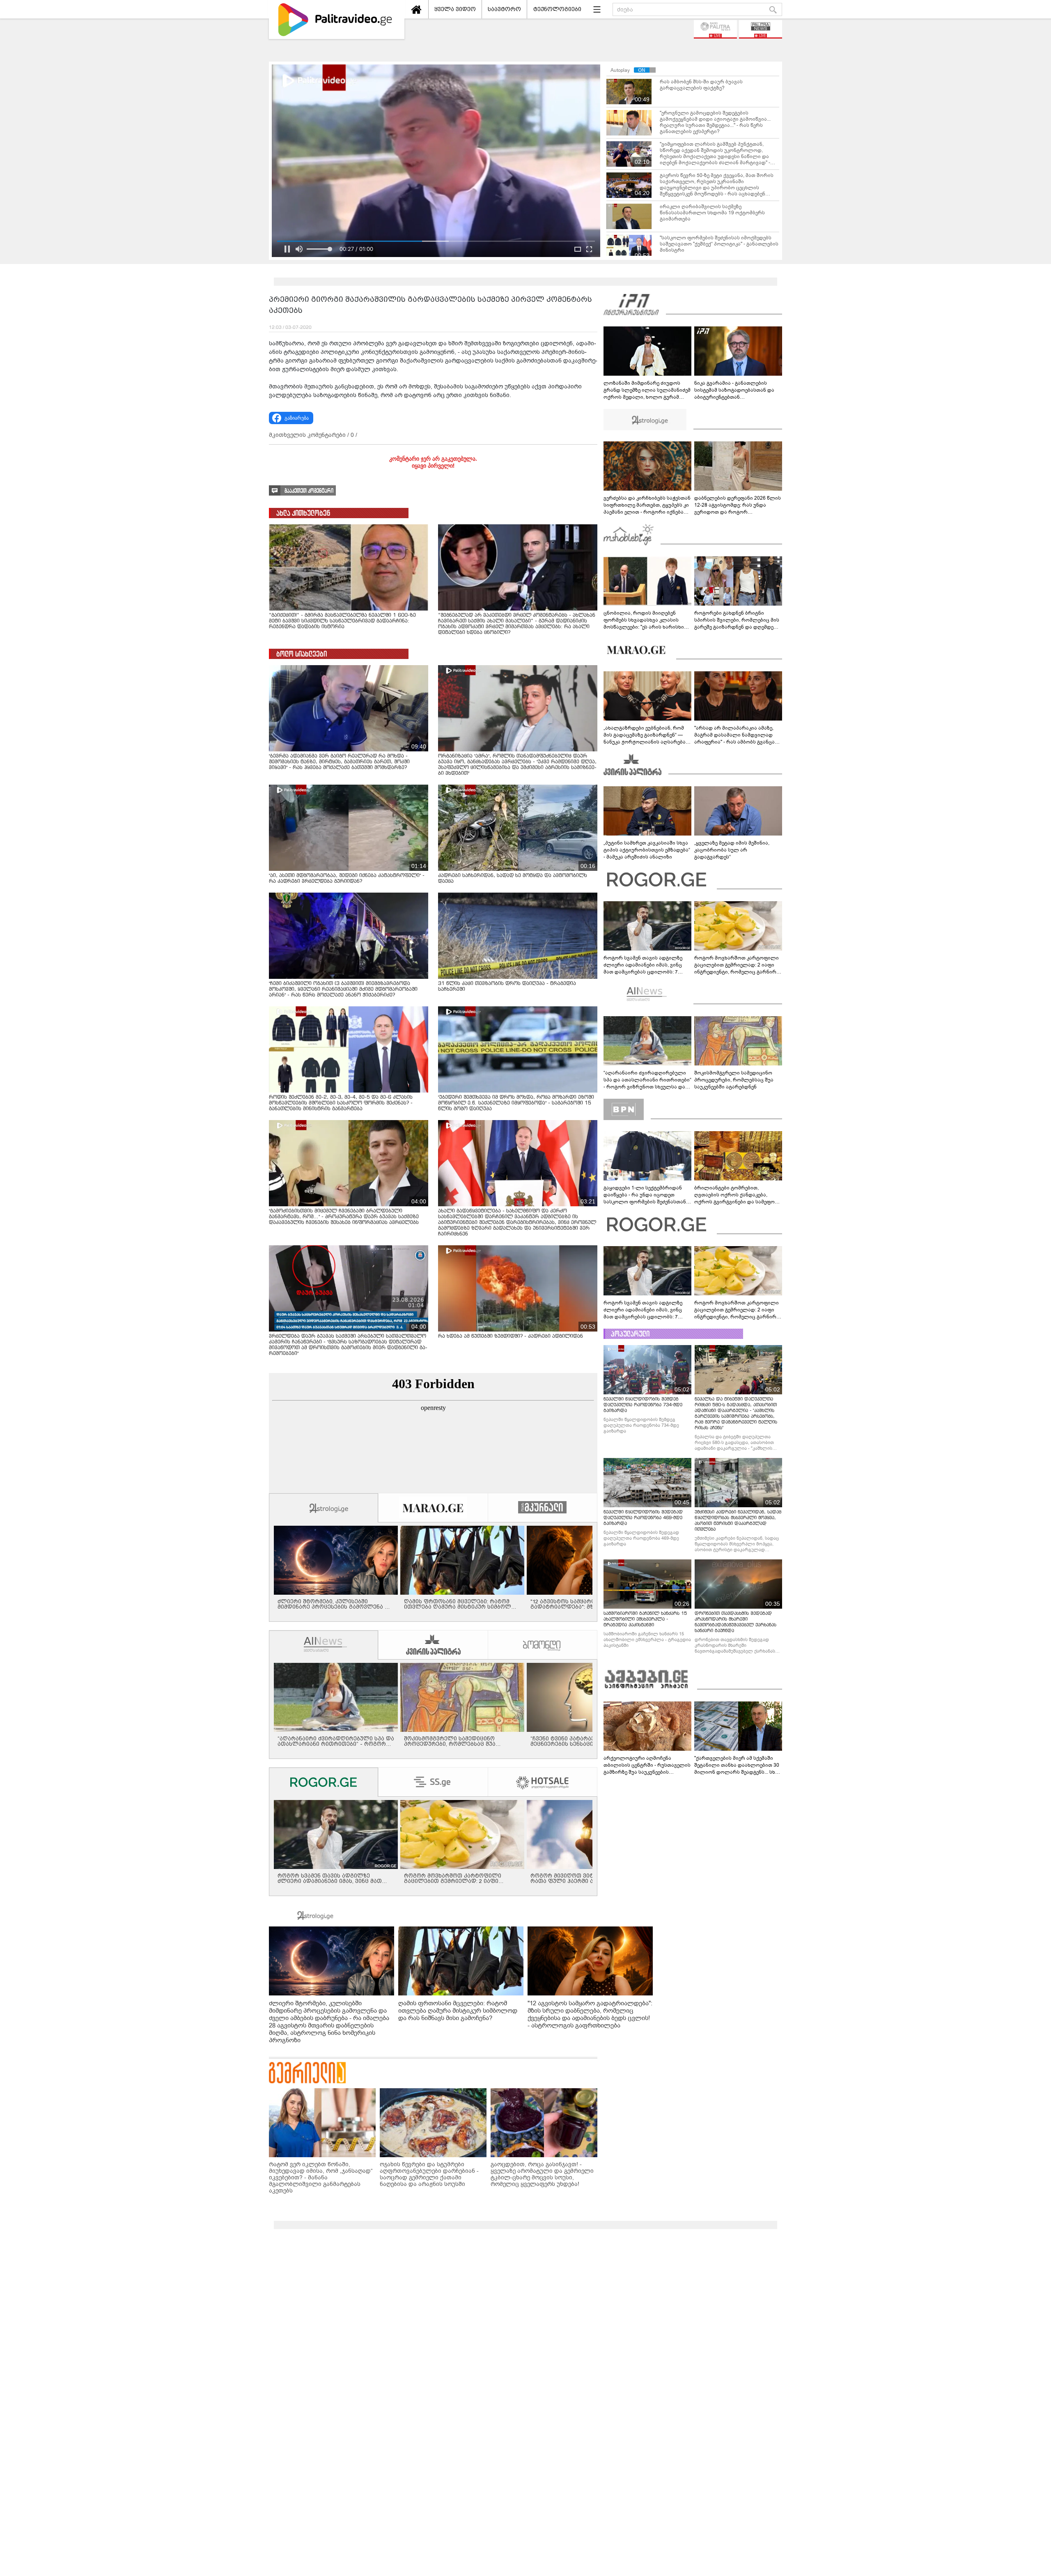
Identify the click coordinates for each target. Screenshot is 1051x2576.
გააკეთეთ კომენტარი (309, 491)
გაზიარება (297, 418)
